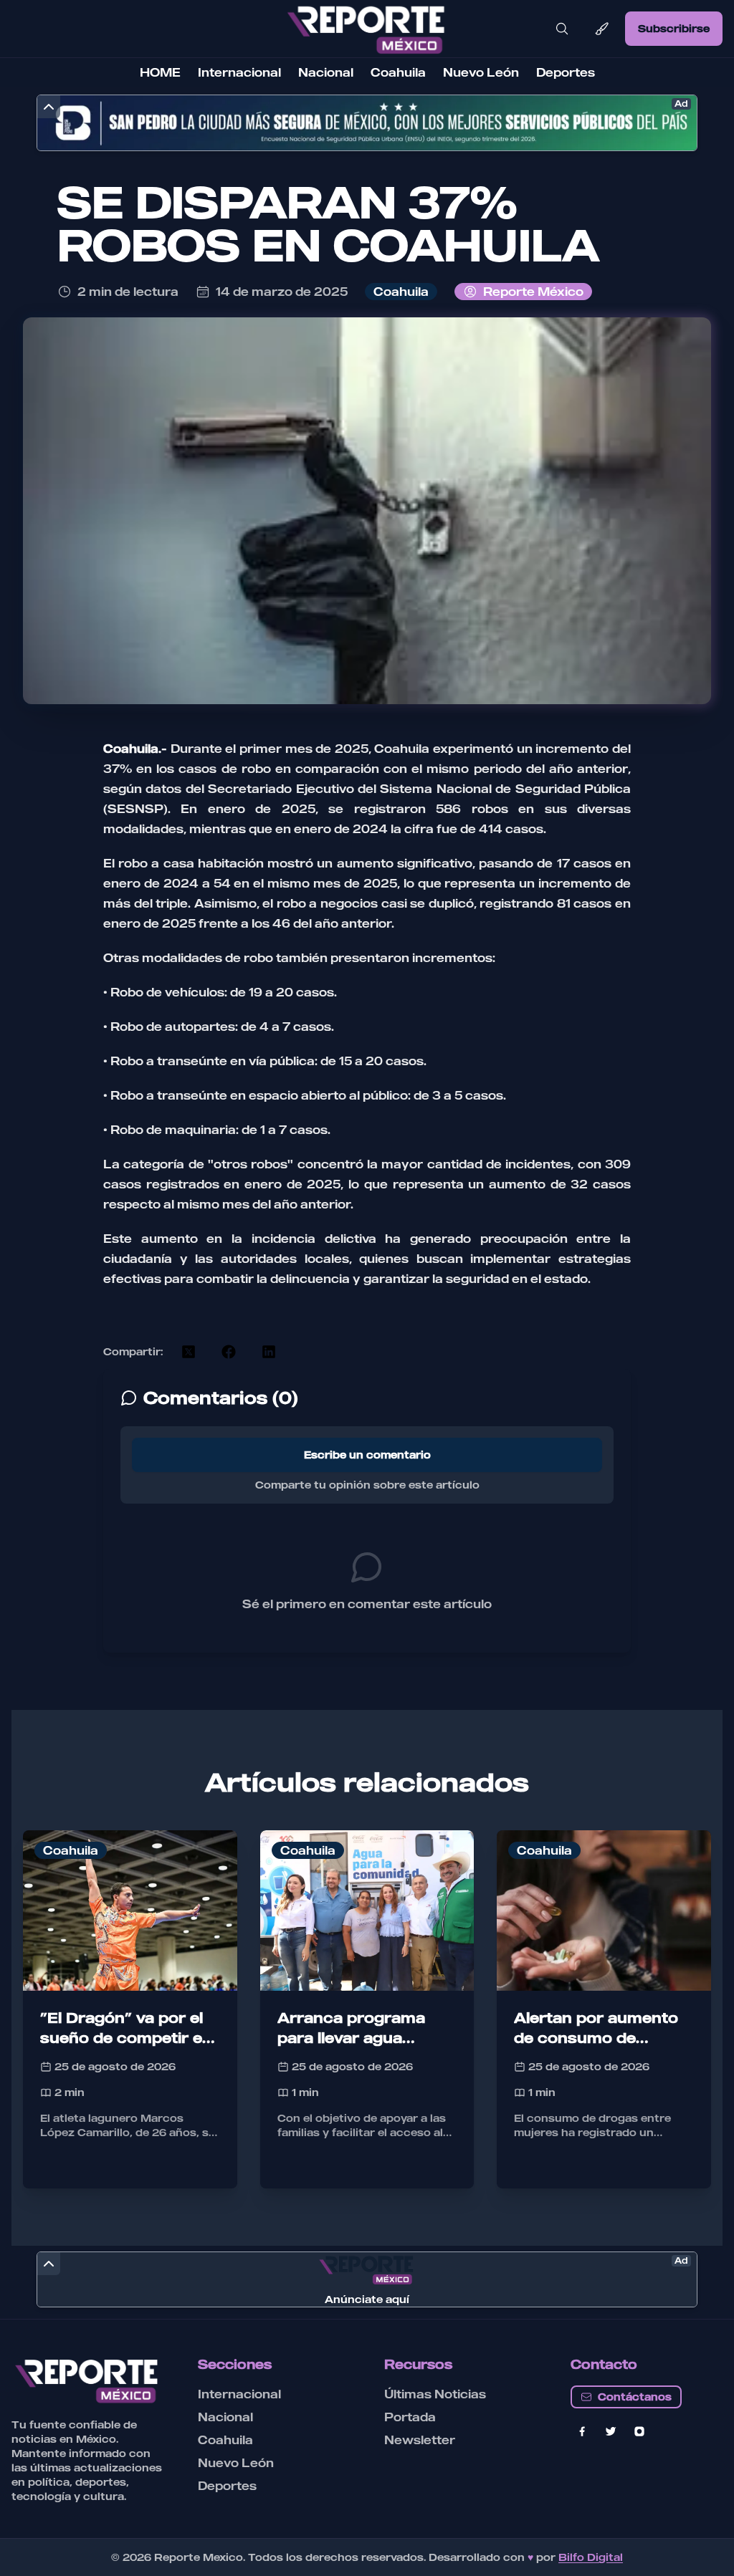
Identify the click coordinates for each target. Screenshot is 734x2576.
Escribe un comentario (367, 1455)
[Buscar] (562, 29)
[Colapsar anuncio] (49, 107)
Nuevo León (481, 72)
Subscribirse (674, 28)
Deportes (566, 72)
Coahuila (398, 72)
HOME (160, 72)
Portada (410, 2417)
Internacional (239, 72)
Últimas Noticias (435, 2394)
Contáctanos (635, 2397)
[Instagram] (639, 2431)
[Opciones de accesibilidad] (602, 29)
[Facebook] (582, 2431)
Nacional (326, 72)
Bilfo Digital (591, 2557)
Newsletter (420, 2440)
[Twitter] (611, 2431)
